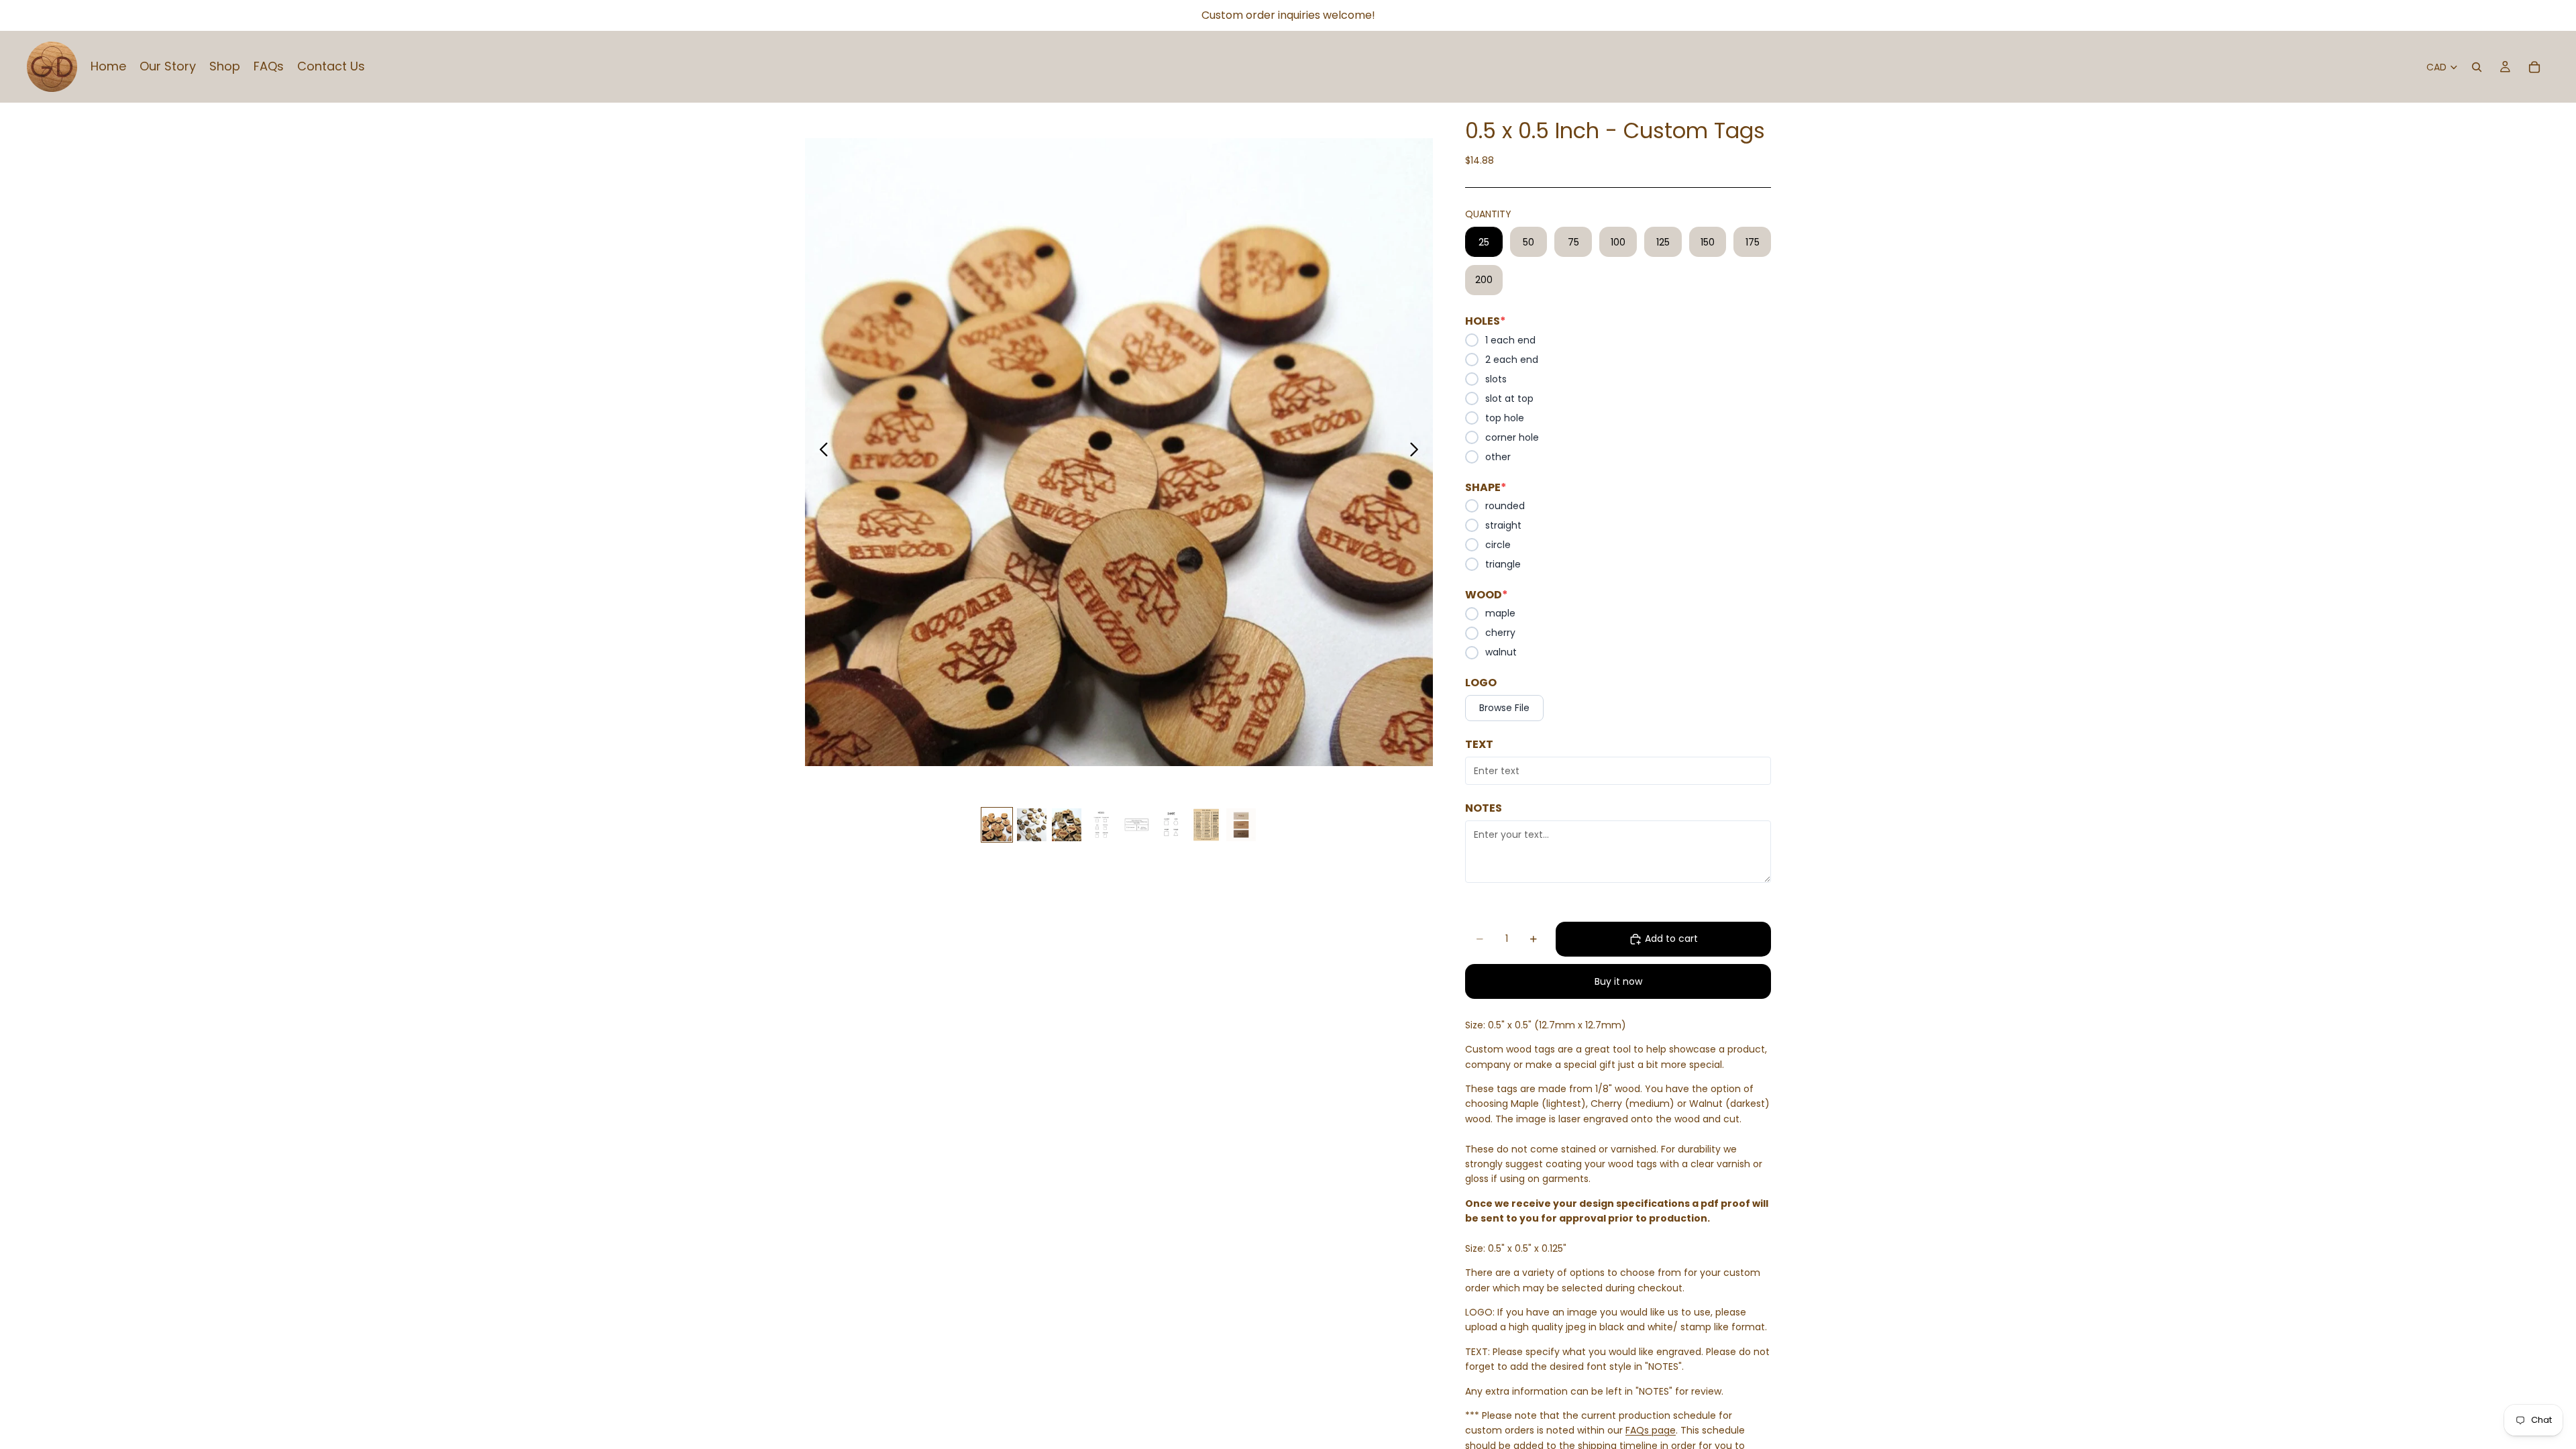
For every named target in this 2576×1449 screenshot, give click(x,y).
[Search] (2477, 67)
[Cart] (2534, 67)
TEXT (1479, 745)
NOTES (1484, 808)
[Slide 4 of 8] (1102, 825)
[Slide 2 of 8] (1032, 825)
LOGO (1481, 683)
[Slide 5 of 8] (1136, 825)
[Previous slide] (820, 452)
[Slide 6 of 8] (1171, 825)
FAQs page (1651, 1430)
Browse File (1504, 708)
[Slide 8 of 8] (1241, 825)
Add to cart (1671, 938)
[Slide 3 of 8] (1067, 825)
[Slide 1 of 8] (997, 825)
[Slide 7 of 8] (1206, 825)
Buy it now (1618, 981)
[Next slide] (1418, 452)
